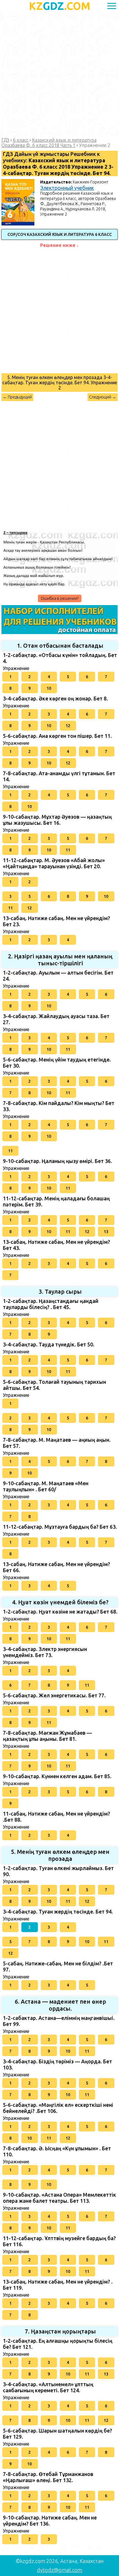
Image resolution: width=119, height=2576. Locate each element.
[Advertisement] (59, 75)
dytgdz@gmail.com (59, 2570)
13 (106, 1232)
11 (68, 850)
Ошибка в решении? (60, 598)
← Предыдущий (17, 397)
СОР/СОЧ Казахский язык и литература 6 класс (60, 234)
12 (68, 726)
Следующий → (103, 397)
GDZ (60, 6)
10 (49, 688)
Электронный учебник (67, 188)
